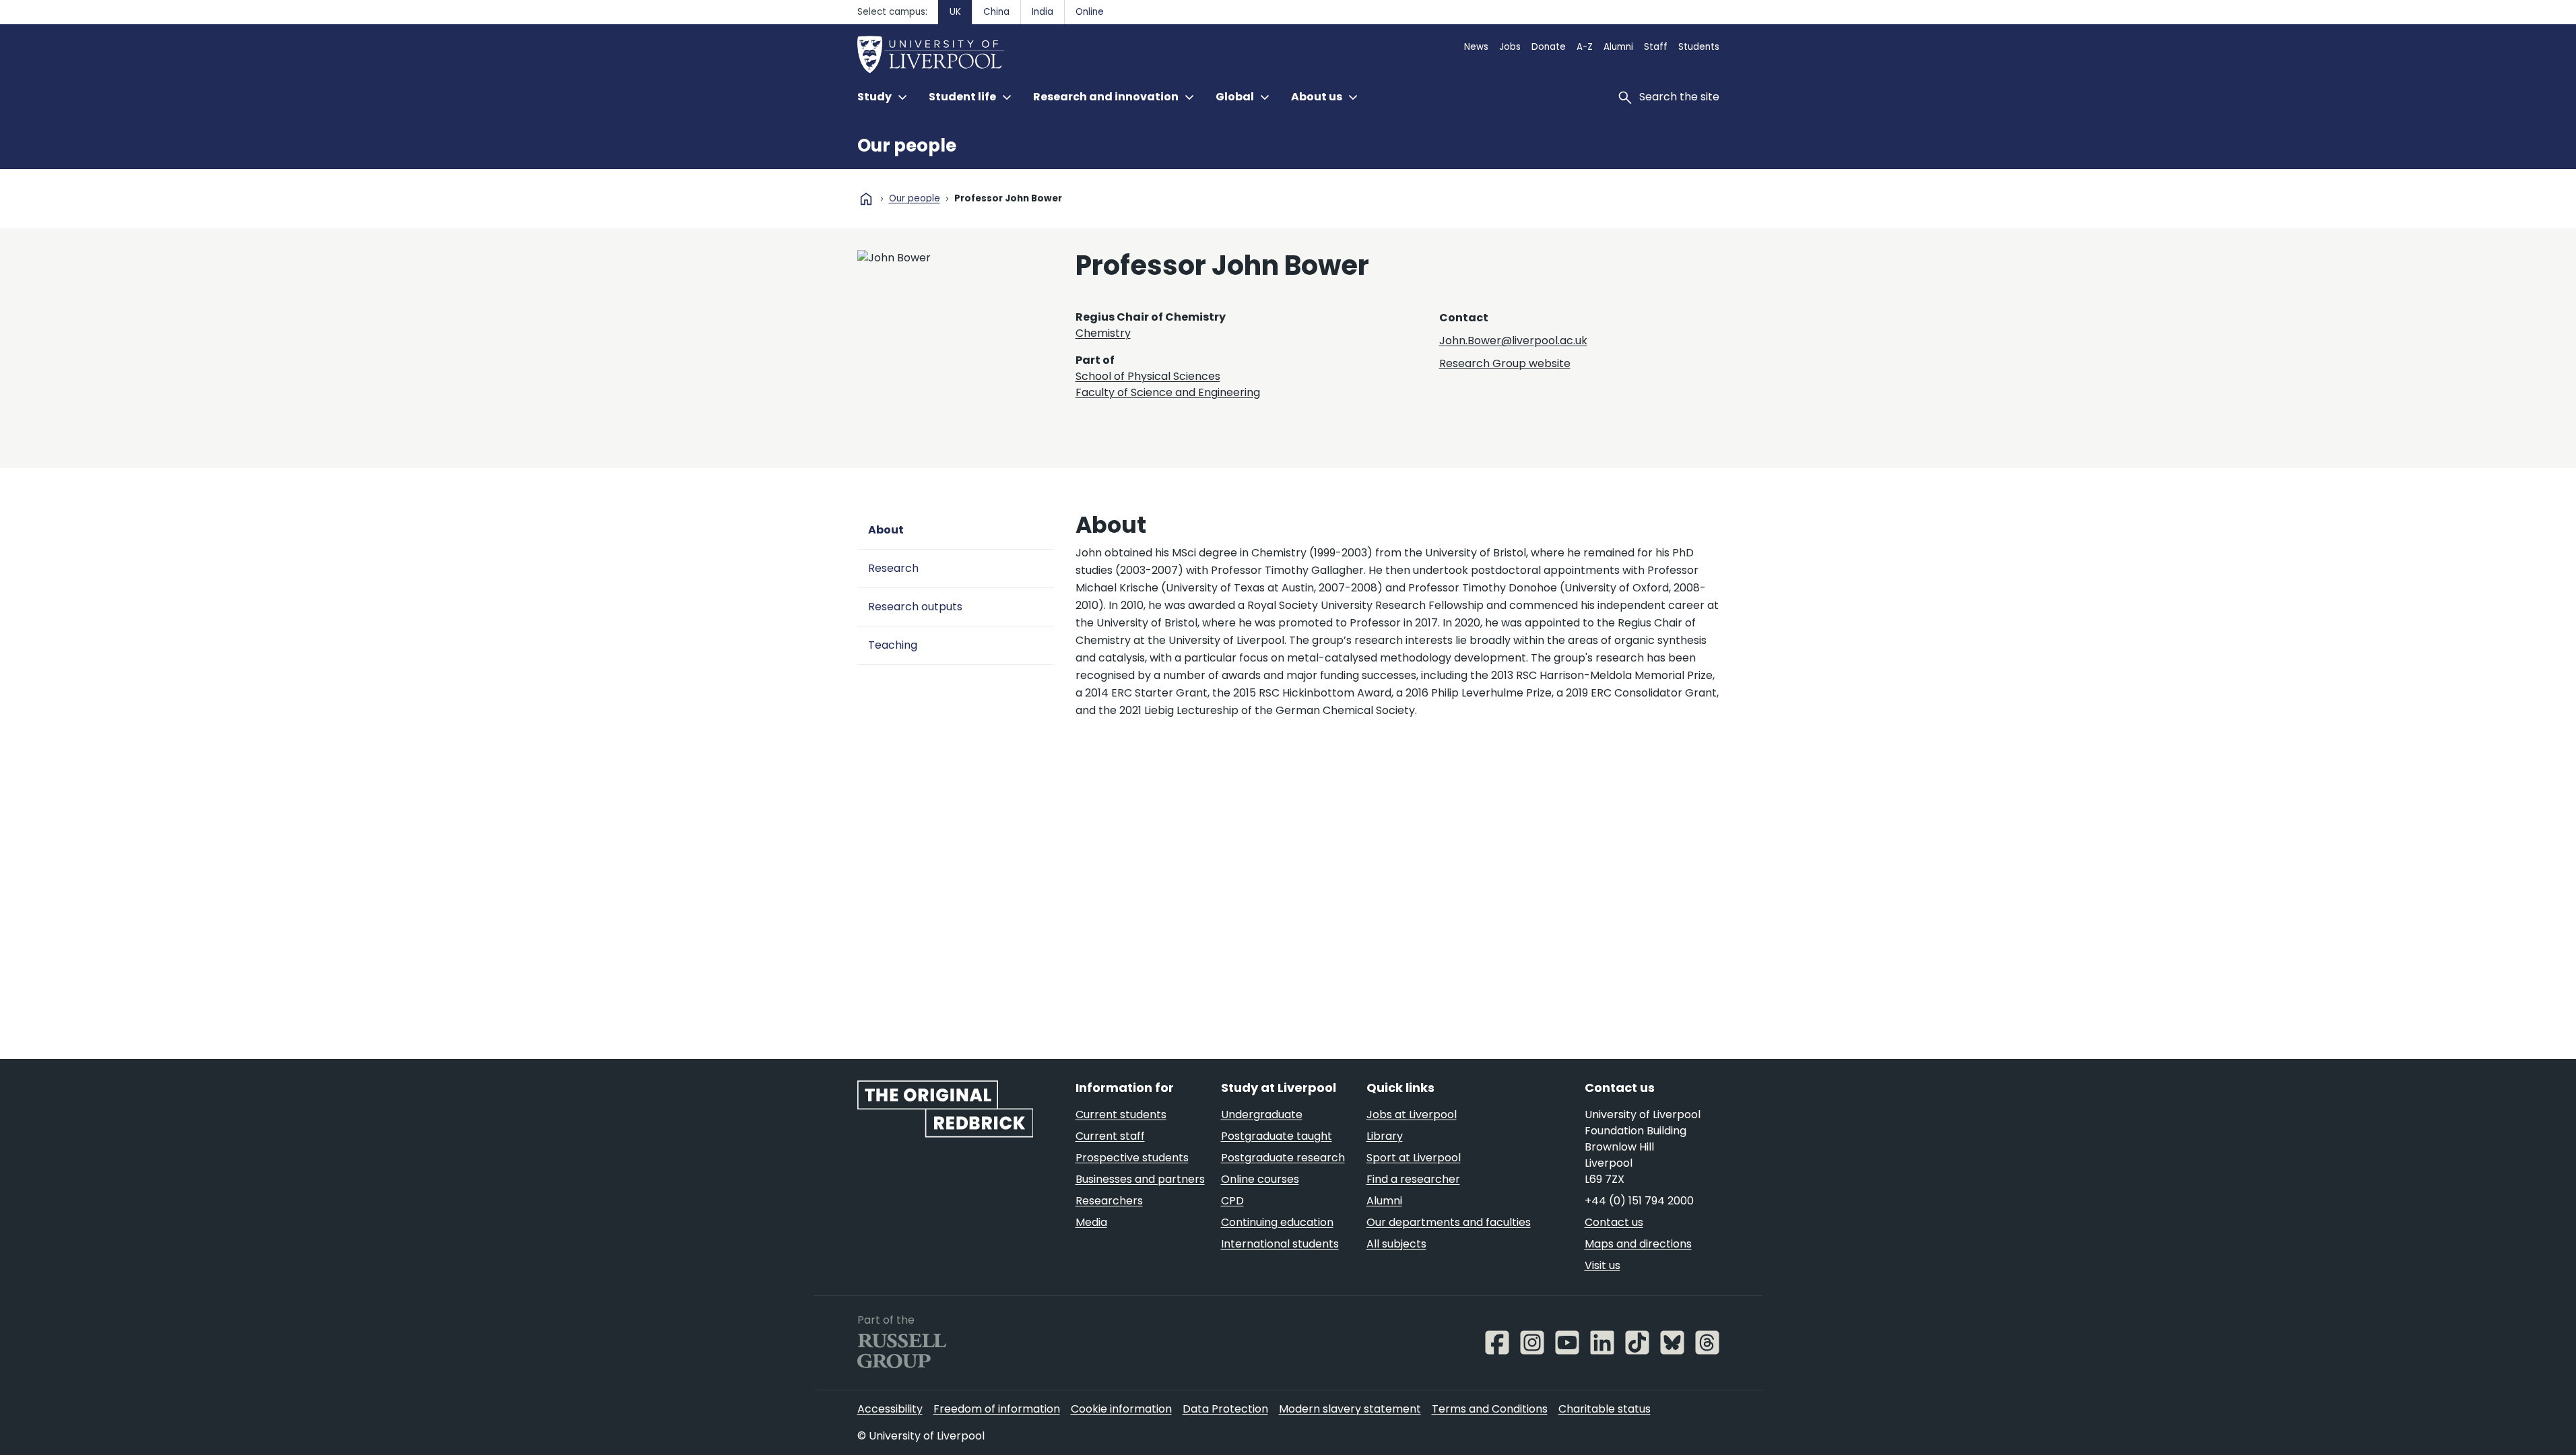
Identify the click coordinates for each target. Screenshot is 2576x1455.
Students (1699, 47)
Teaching (893, 645)
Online (1090, 12)
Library (1385, 1136)
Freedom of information (997, 1409)
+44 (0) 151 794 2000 (1639, 1201)
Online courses (1260, 1179)
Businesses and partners (1140, 1179)
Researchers (1109, 1201)
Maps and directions (1638, 1244)
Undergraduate (1262, 1114)
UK (955, 12)
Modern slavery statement (1350, 1409)
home (866, 199)
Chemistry (1103, 333)
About (886, 530)
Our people (907, 145)
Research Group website (1505, 363)
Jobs (1510, 47)
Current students (1121, 1114)
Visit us (1603, 1265)
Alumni (1618, 47)
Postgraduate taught (1277, 1136)
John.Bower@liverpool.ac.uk (1513, 341)
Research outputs (915, 607)
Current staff (1110, 1136)
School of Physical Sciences (1148, 376)
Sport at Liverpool (1414, 1158)
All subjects (1396, 1244)
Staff (1656, 47)
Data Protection (1225, 1409)
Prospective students (1132, 1158)
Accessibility (890, 1409)
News (1476, 47)
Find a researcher (1413, 1179)
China (996, 12)
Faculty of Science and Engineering (1168, 392)
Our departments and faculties (1449, 1222)
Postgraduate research (1283, 1158)
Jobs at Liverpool (1412, 1114)
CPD (1232, 1201)
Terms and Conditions (1490, 1409)
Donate (1549, 47)
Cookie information (1121, 1409)
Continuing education (1277, 1222)
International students (1280, 1244)
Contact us (1614, 1222)
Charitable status (1605, 1409)
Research (893, 568)
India (1043, 12)
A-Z (1585, 47)
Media (1091, 1222)
